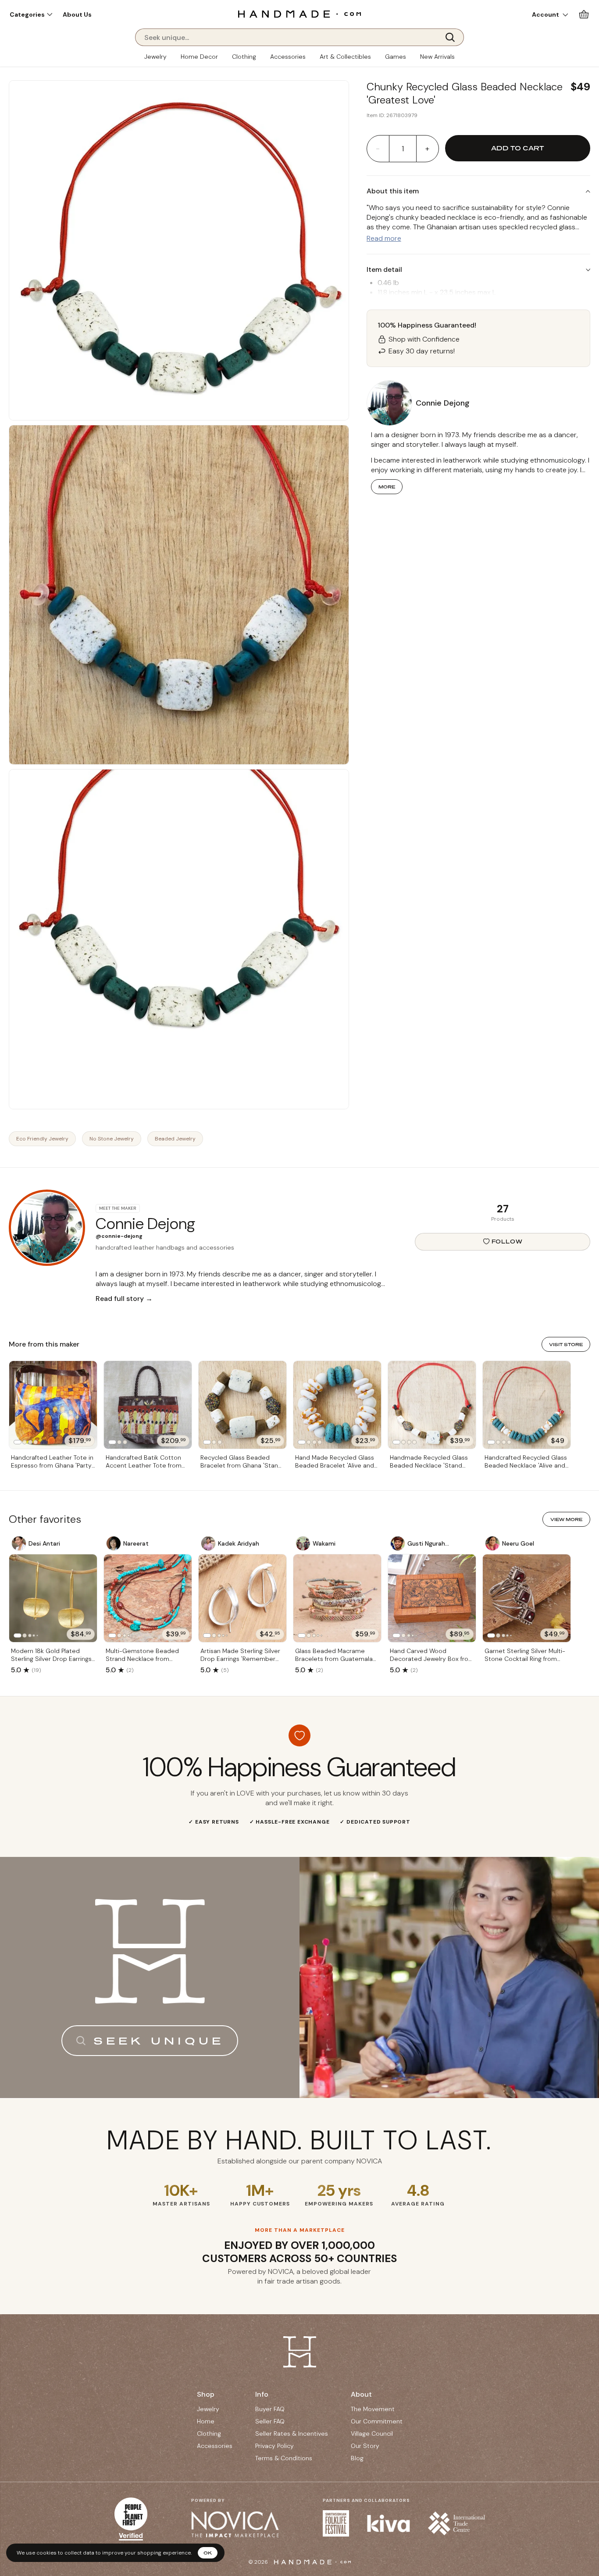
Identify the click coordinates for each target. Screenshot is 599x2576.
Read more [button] (384, 238)
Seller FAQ (270, 2421)
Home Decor (199, 57)
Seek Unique (159, 2041)
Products (503, 1219)
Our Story (365, 2446)
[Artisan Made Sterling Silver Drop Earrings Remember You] (242, 1598)
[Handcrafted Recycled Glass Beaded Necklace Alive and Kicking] (527, 1405)
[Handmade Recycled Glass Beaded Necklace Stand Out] (432, 1405)
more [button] (387, 487)
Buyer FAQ (270, 2409)
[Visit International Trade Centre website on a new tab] (456, 2523)
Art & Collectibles (345, 57)
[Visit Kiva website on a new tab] (389, 2523)
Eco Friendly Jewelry (42, 1139)
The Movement (373, 2409)
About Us (77, 14)
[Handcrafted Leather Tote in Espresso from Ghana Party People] (53, 1405)
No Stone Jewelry (112, 1139)
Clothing (244, 57)
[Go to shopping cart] (584, 14)
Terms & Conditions (284, 2458)
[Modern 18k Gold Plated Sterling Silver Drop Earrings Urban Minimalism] (53, 1598)
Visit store (566, 1344)
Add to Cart (517, 148)
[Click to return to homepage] (299, 14)
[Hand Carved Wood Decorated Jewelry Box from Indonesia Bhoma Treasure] (432, 1598)
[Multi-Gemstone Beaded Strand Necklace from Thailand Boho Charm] (148, 1598)
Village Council (372, 2433)
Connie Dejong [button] (443, 403)
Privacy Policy (275, 2446)
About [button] (361, 2394)
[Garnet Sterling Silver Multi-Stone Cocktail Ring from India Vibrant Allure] (527, 1598)
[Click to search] (453, 37)
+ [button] (427, 149)
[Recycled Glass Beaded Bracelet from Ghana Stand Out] (242, 1405)
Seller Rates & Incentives (292, 2433)
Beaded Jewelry (175, 1139)
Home (206, 2421)
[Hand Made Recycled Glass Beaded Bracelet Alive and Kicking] (337, 1405)
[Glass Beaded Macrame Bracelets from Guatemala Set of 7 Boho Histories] (337, 1598)
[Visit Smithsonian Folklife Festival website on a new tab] (336, 2523)
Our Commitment (377, 2421)
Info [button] (262, 2394)
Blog (357, 2458)
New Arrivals (437, 57)
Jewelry (155, 57)
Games (396, 57)
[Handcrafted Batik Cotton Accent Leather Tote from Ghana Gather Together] (148, 1405)
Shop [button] (206, 2394)
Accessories (288, 57)
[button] (31, 14)
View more (566, 1519)
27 (503, 1209)
